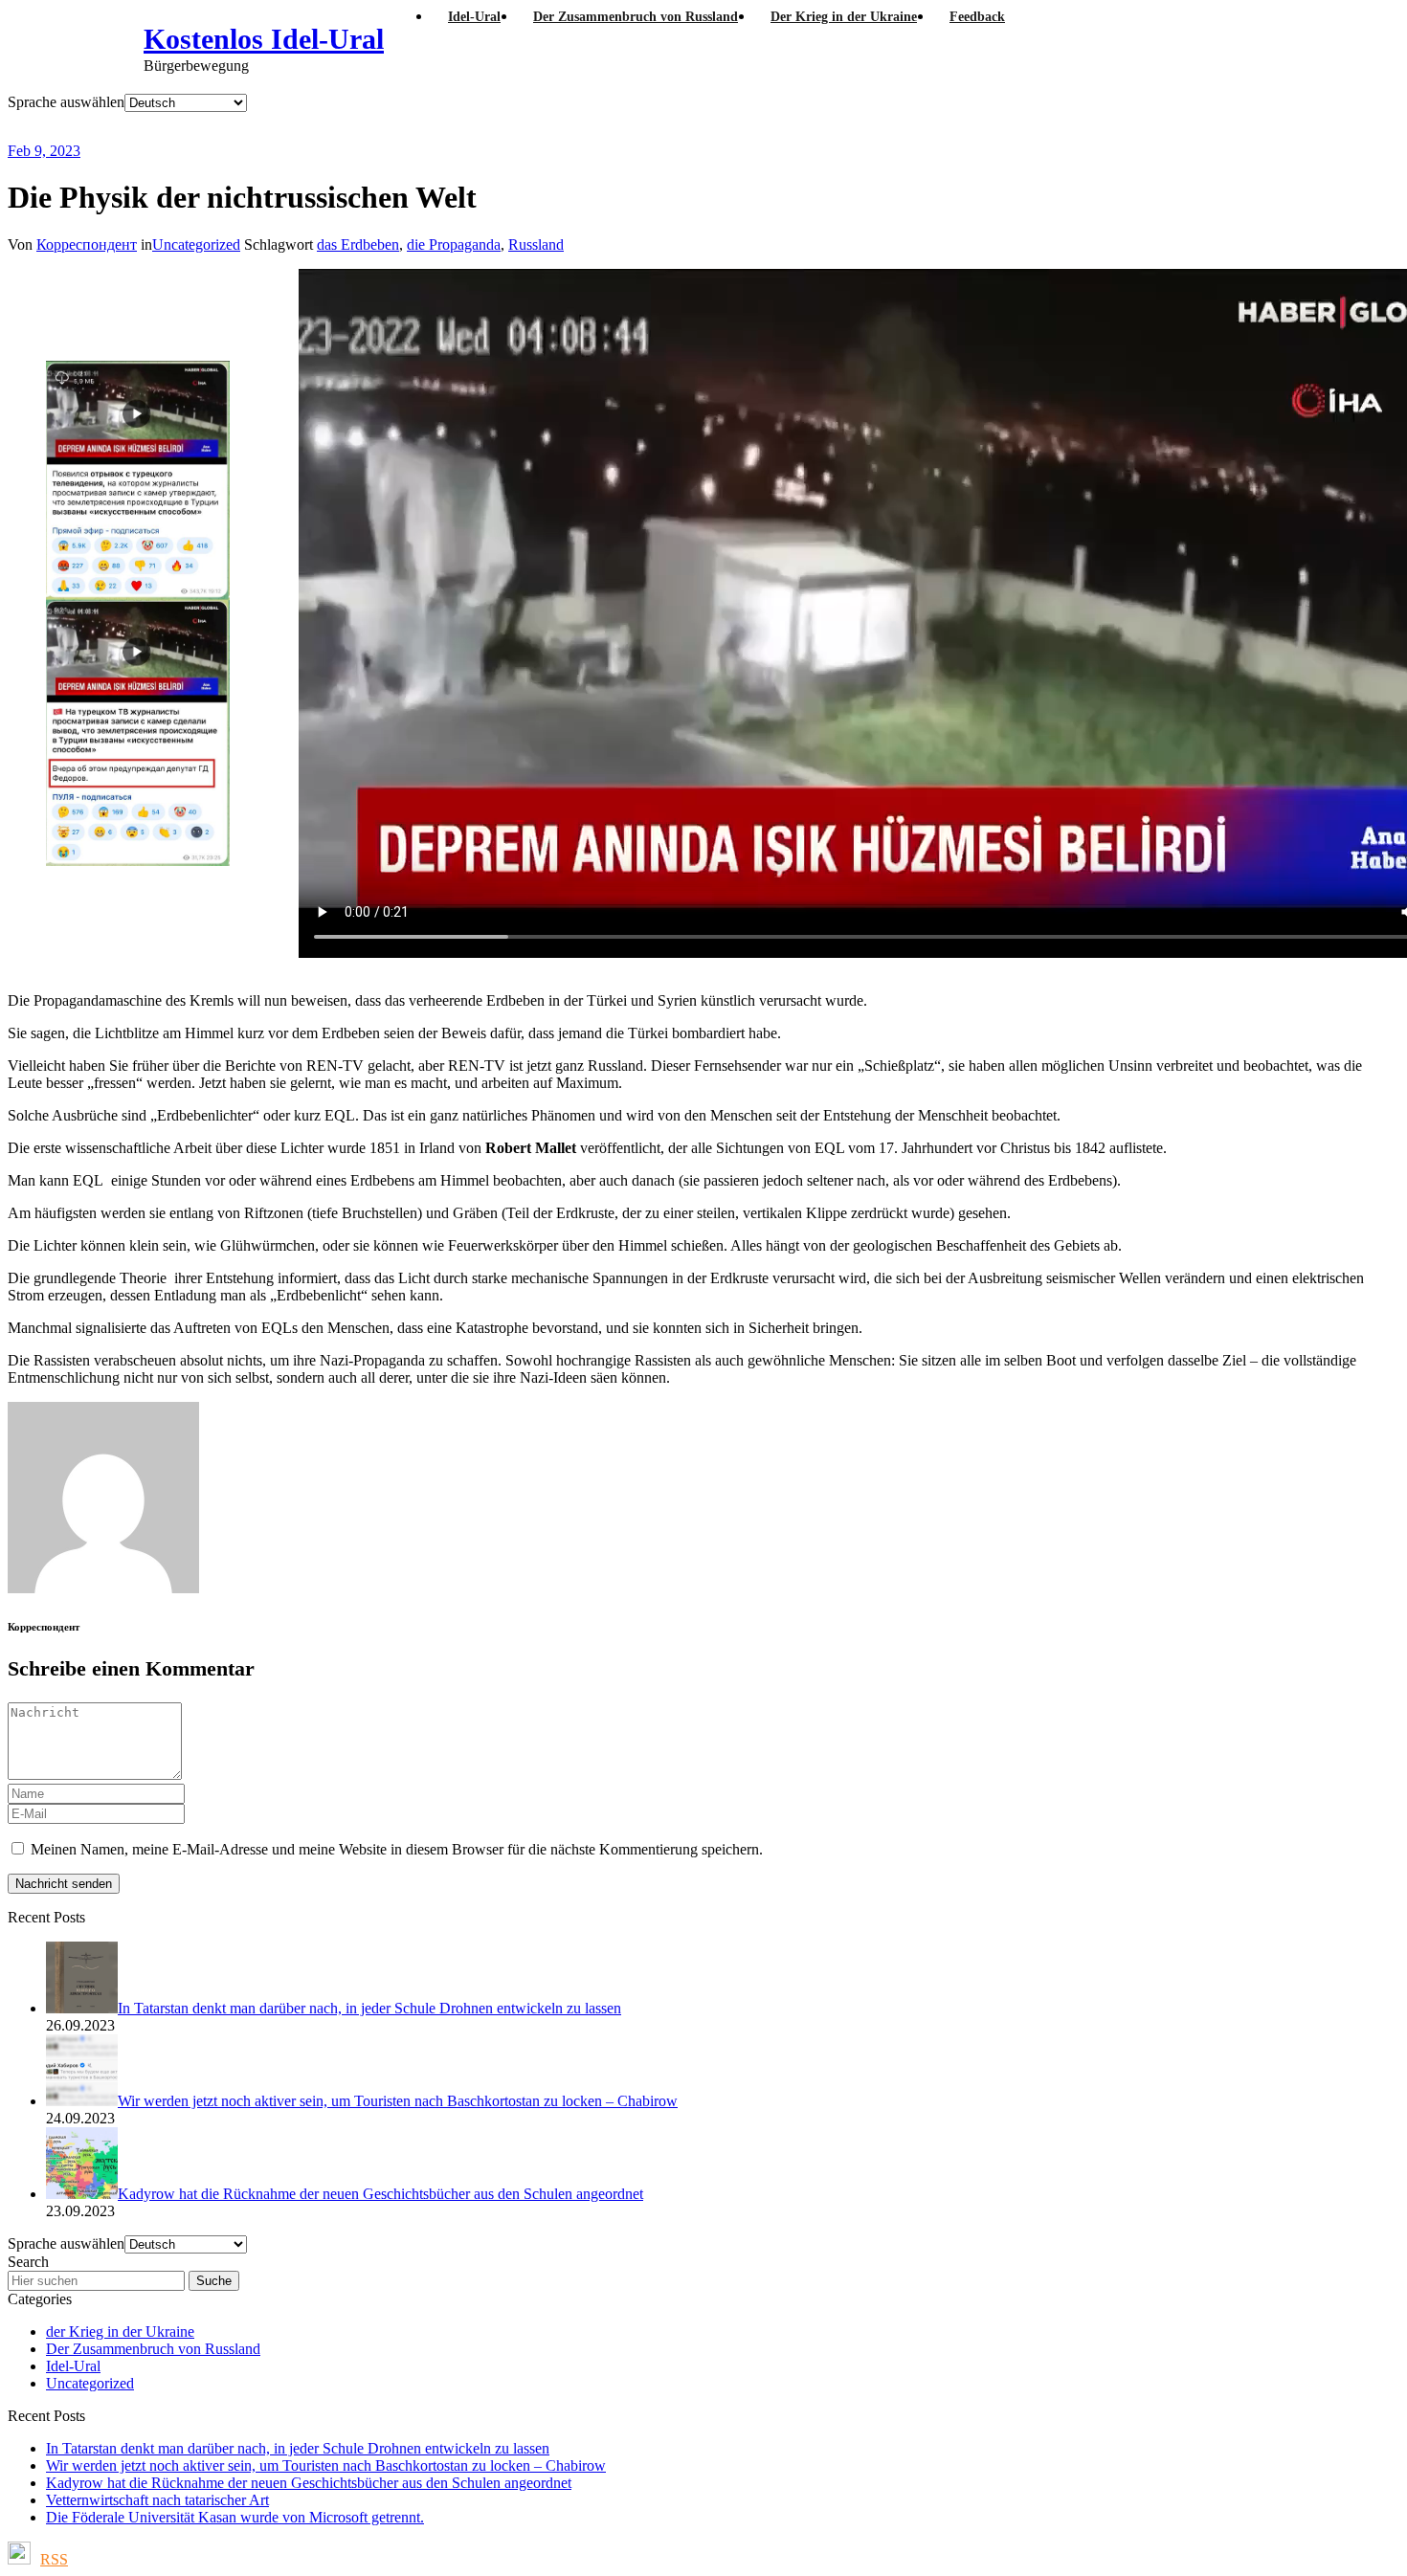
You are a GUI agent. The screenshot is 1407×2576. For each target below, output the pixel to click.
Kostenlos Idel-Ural (264, 39)
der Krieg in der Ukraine (120, 2332)
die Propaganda (454, 244)
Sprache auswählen (66, 102)
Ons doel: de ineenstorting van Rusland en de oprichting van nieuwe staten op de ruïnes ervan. (511, 127)
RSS (54, 2559)
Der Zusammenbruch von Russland (153, 2349)
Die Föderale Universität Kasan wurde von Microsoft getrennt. (235, 2517)
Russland (536, 244)
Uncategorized (196, 244)
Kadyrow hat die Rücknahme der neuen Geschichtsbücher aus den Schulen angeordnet (309, 2483)
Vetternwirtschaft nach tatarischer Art (157, 2500)
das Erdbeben (358, 244)
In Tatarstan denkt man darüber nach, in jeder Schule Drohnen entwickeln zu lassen (298, 2448)
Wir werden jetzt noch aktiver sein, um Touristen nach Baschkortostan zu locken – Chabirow (326, 2465)
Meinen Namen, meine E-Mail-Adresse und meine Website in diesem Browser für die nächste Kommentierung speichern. (397, 1849)
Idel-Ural (73, 2366)
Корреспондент (87, 244)
